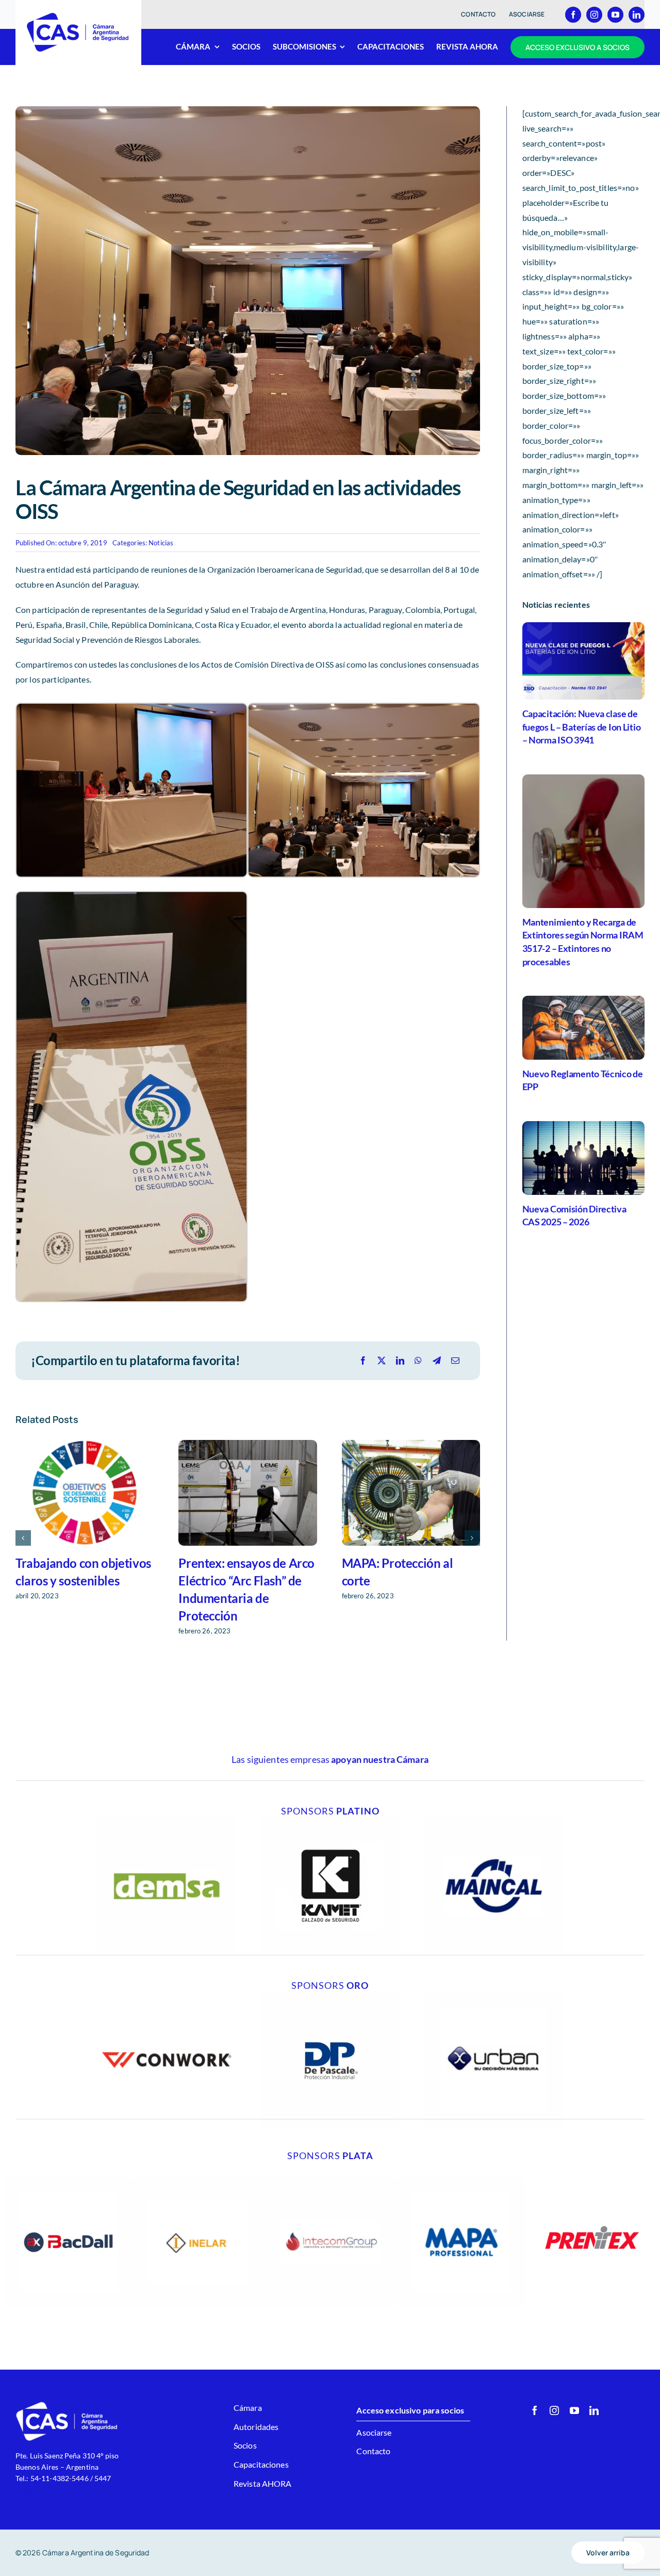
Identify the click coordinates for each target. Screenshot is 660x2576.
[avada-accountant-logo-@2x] (78, 16)
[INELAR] (199, 2181)
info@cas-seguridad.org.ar (58, 2490)
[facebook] (573, 15)
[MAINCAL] (493, 1820)
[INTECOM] (330, 2181)
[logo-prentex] (592, 2181)
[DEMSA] (167, 1820)
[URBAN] (493, 1995)
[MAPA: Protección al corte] (411, 1493)
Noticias (161, 543)
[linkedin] (637, 15)
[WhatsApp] (418, 1361)
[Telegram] (437, 1361)
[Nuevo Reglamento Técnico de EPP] (583, 1027)
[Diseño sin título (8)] (167, 1995)
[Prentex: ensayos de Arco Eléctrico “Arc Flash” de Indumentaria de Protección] (247, 1493)
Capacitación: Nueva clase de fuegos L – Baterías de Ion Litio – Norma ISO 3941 (582, 727)
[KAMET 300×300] (330, 1820)
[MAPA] (461, 2181)
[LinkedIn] (400, 1361)
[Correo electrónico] (455, 1361)
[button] (23, 1538)
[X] (382, 1361)
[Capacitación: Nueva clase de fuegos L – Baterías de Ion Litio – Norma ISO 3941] (583, 661)
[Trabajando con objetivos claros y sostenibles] (85, 1493)
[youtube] (615, 15)
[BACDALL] (69, 2181)
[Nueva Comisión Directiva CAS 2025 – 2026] (583, 1158)
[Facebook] (363, 1361)
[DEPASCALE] (330, 1995)
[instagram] (594, 15)
